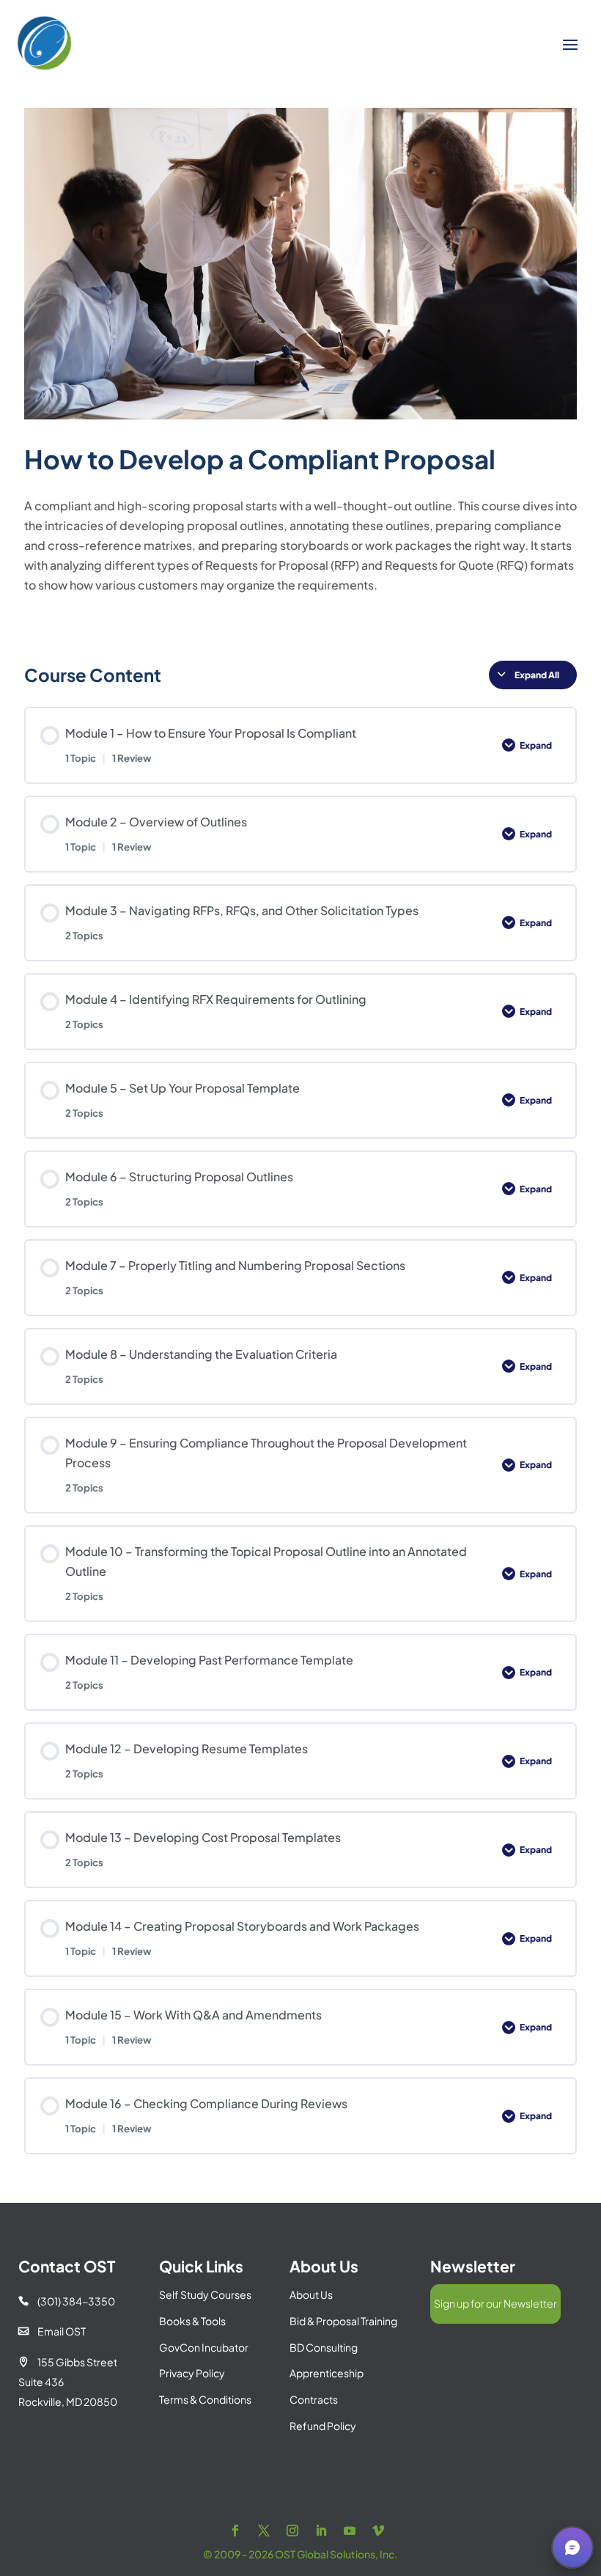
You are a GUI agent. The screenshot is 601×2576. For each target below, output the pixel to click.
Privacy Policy (192, 2373)
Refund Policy (323, 2426)
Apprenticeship (327, 2373)
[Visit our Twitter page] (264, 2531)
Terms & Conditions (205, 2399)
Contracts (314, 2399)
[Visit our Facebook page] (235, 2531)
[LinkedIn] (321, 2531)
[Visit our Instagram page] (292, 2531)
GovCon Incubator (204, 2347)
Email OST (52, 2331)
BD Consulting (324, 2347)
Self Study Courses (205, 2294)
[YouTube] (350, 2531)
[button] (572, 2547)
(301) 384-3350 (67, 2301)
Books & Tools (192, 2321)
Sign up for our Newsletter (495, 2303)
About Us (311, 2294)
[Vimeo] (378, 2531)
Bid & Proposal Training (343, 2321)
